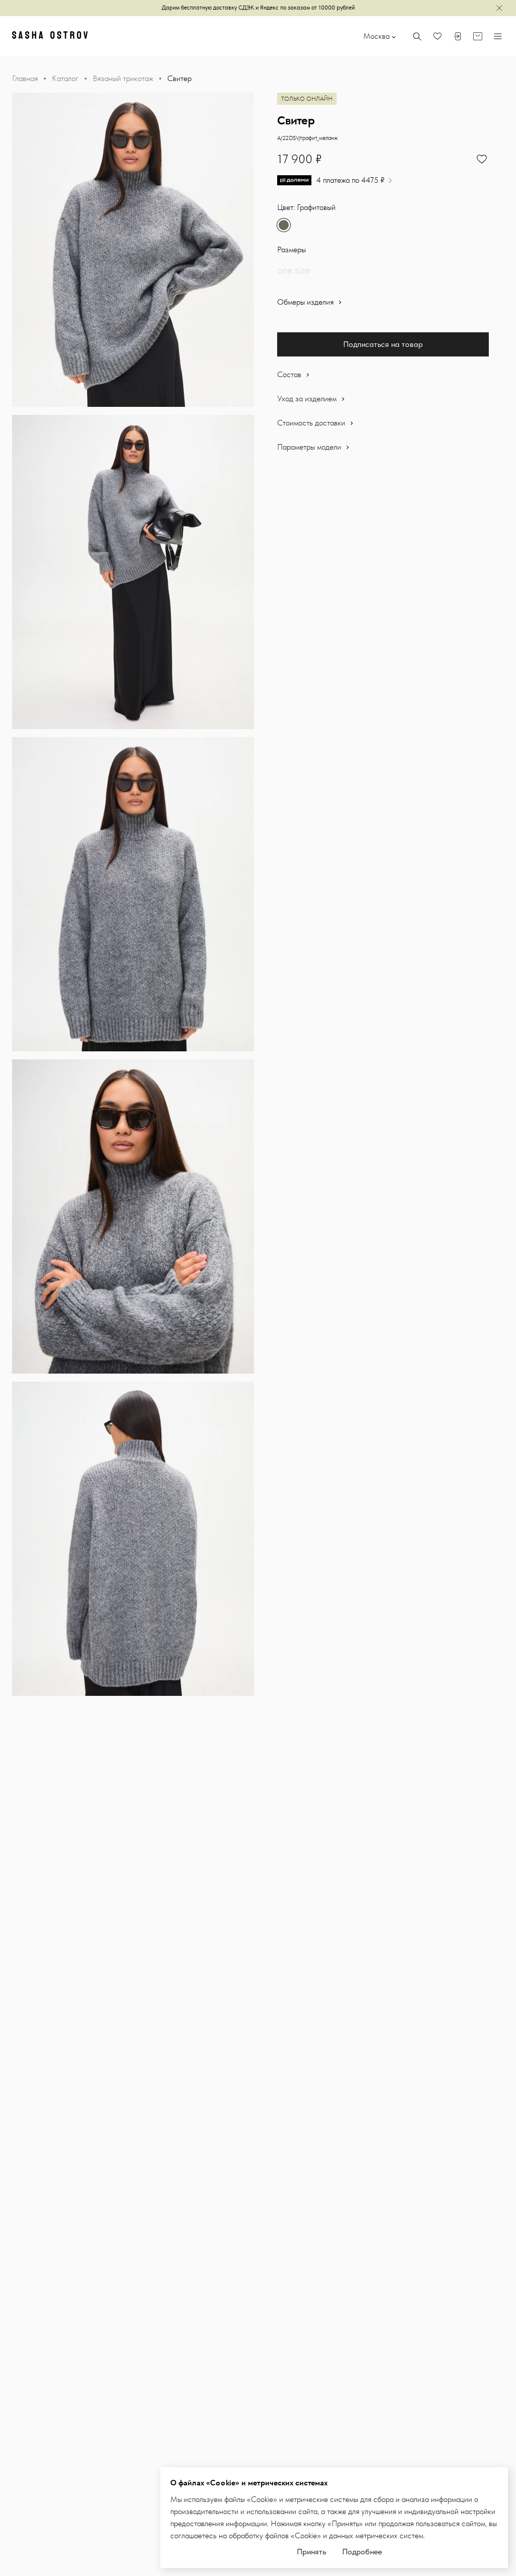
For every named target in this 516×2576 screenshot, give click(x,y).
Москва (376, 36)
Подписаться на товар (383, 344)
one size (294, 270)
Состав (290, 374)
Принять (311, 2552)
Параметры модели (310, 447)
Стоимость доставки (312, 423)
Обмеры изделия (306, 302)
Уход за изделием (308, 399)
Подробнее (362, 2552)
